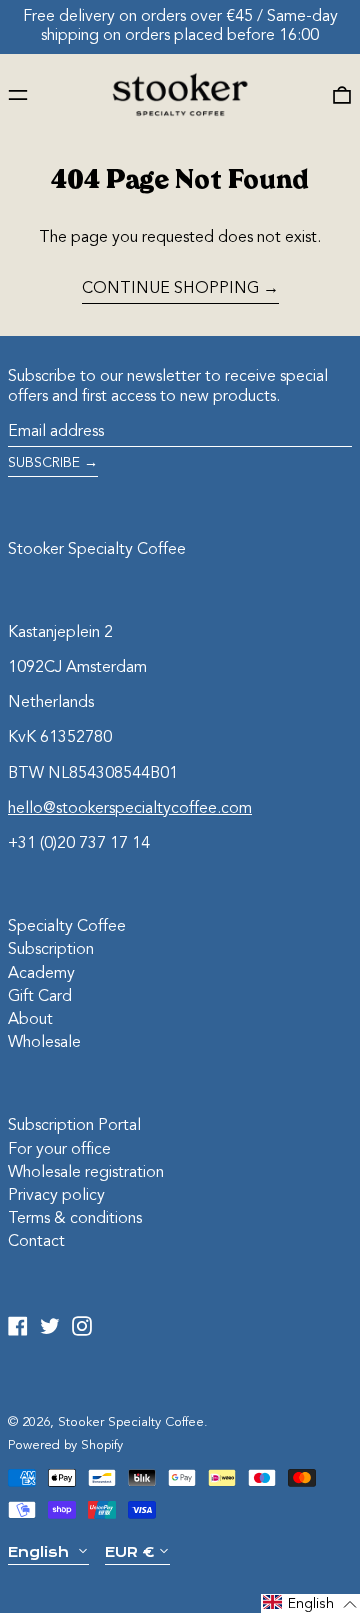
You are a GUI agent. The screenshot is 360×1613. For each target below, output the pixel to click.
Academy (41, 974)
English (40, 1552)
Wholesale (44, 1043)
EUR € (129, 1552)
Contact (36, 1242)
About (30, 1020)
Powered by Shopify (65, 1445)
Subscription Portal (74, 1126)
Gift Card (40, 997)
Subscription (51, 950)
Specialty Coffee (67, 927)
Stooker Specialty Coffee (97, 550)
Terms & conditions (75, 1219)
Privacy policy (56, 1196)
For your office (59, 1150)
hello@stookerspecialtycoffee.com (130, 809)
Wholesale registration (86, 1173)
